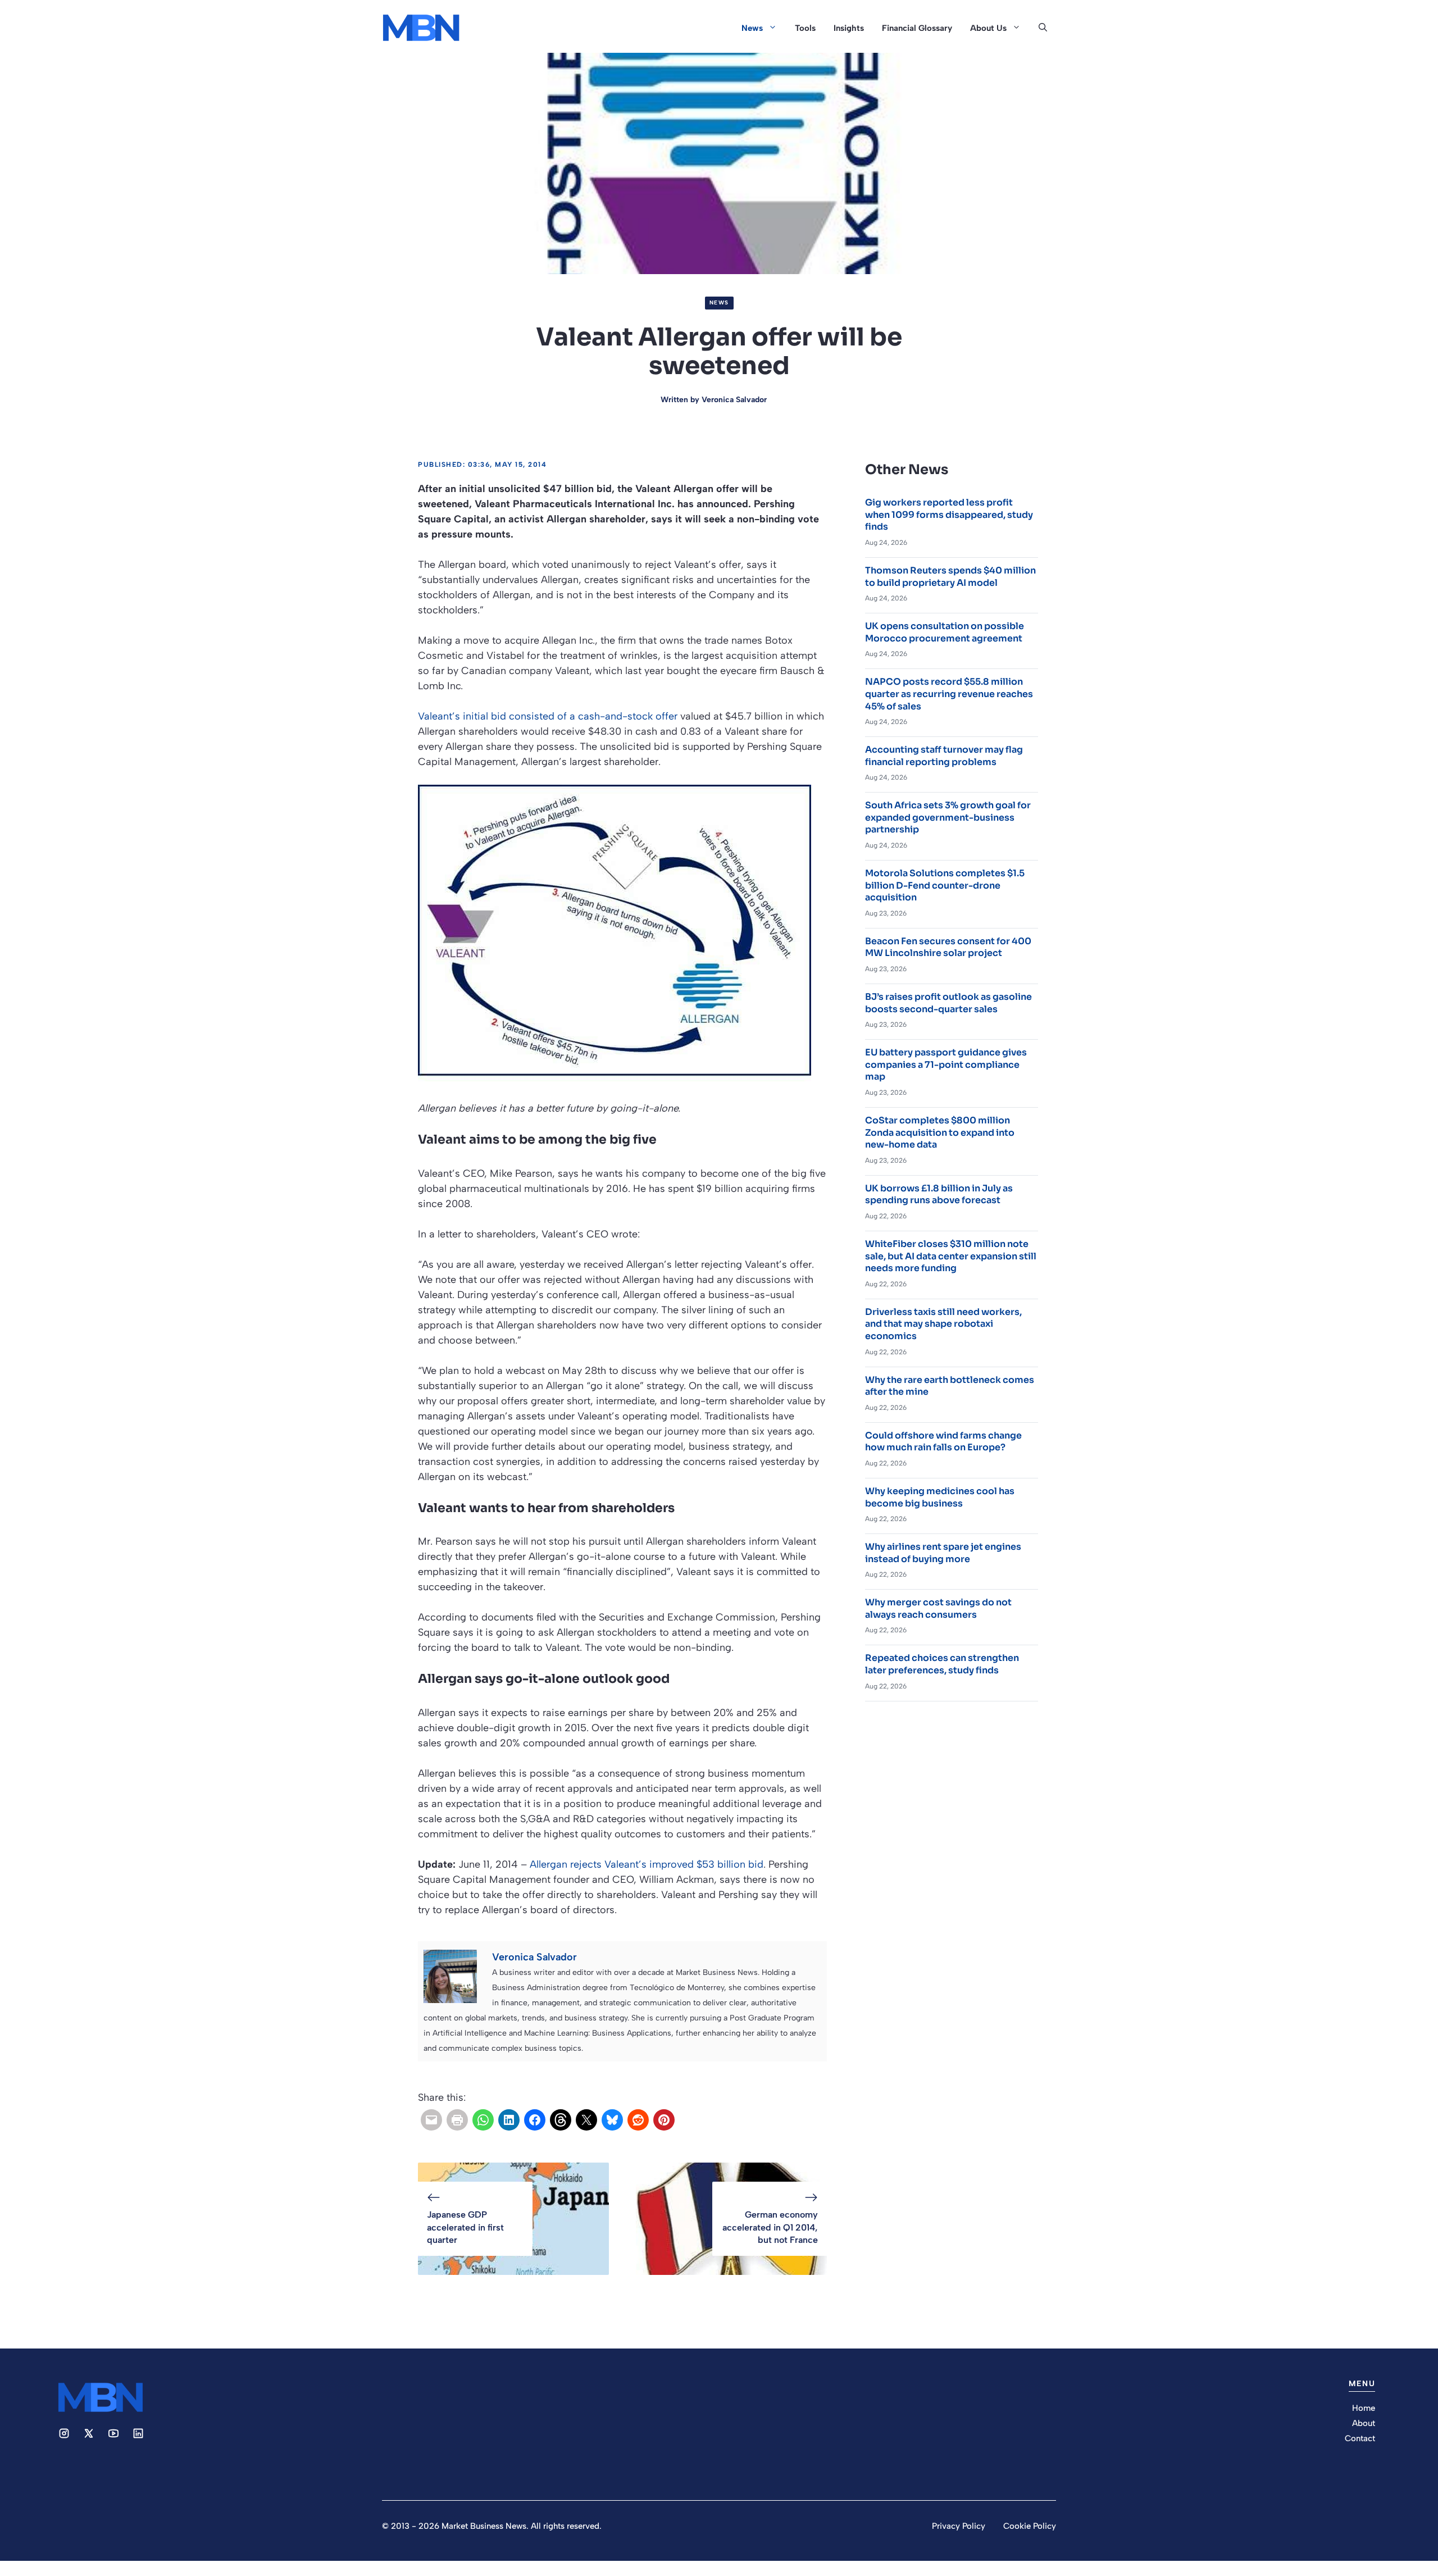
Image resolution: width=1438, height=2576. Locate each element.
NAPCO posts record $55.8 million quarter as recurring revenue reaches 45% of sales (949, 694)
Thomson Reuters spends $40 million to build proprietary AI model (950, 577)
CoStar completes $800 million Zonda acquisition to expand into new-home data (940, 1132)
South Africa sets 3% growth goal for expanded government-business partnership (948, 817)
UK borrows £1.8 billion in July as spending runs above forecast (939, 1194)
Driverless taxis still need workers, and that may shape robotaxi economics (943, 1324)
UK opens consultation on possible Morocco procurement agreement (945, 632)
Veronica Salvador (734, 400)
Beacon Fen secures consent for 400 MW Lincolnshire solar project (948, 947)
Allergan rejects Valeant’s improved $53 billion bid (647, 1864)
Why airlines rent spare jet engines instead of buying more (943, 1553)
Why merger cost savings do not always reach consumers (938, 1608)
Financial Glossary (917, 28)
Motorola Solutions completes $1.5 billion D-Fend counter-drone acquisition (945, 885)
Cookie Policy (1030, 2526)
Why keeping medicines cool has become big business (940, 1497)
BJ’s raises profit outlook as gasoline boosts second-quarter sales (948, 1003)
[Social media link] (64, 2433)
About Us (988, 28)
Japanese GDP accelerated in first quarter (465, 2227)
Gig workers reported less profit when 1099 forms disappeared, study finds (949, 515)
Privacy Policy (959, 2526)
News (752, 28)
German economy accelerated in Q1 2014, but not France (770, 2227)
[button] (1043, 28)
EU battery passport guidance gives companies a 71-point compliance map (946, 1064)
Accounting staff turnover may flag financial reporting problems (944, 756)
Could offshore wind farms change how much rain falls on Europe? (943, 1442)
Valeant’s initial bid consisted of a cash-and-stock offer (548, 716)
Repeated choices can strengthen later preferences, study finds (942, 1664)
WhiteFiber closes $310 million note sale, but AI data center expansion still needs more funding (951, 1256)
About (1364, 2423)
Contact (1360, 2438)
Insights (849, 28)
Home (1364, 2408)
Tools (805, 28)
